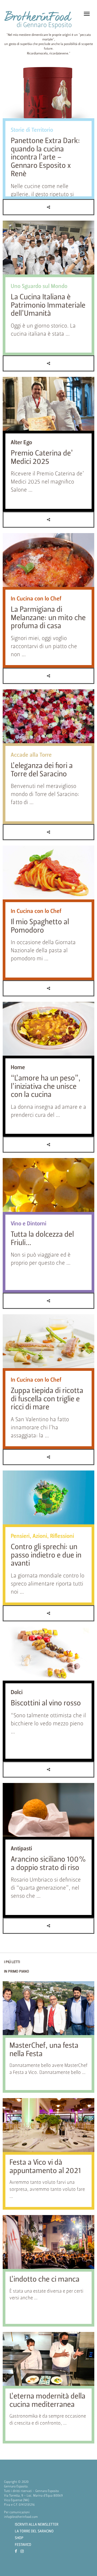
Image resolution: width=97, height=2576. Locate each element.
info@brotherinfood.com (21, 2517)
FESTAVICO (23, 2545)
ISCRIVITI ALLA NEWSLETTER (37, 2525)
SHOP (19, 2538)
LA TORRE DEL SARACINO (34, 2531)
